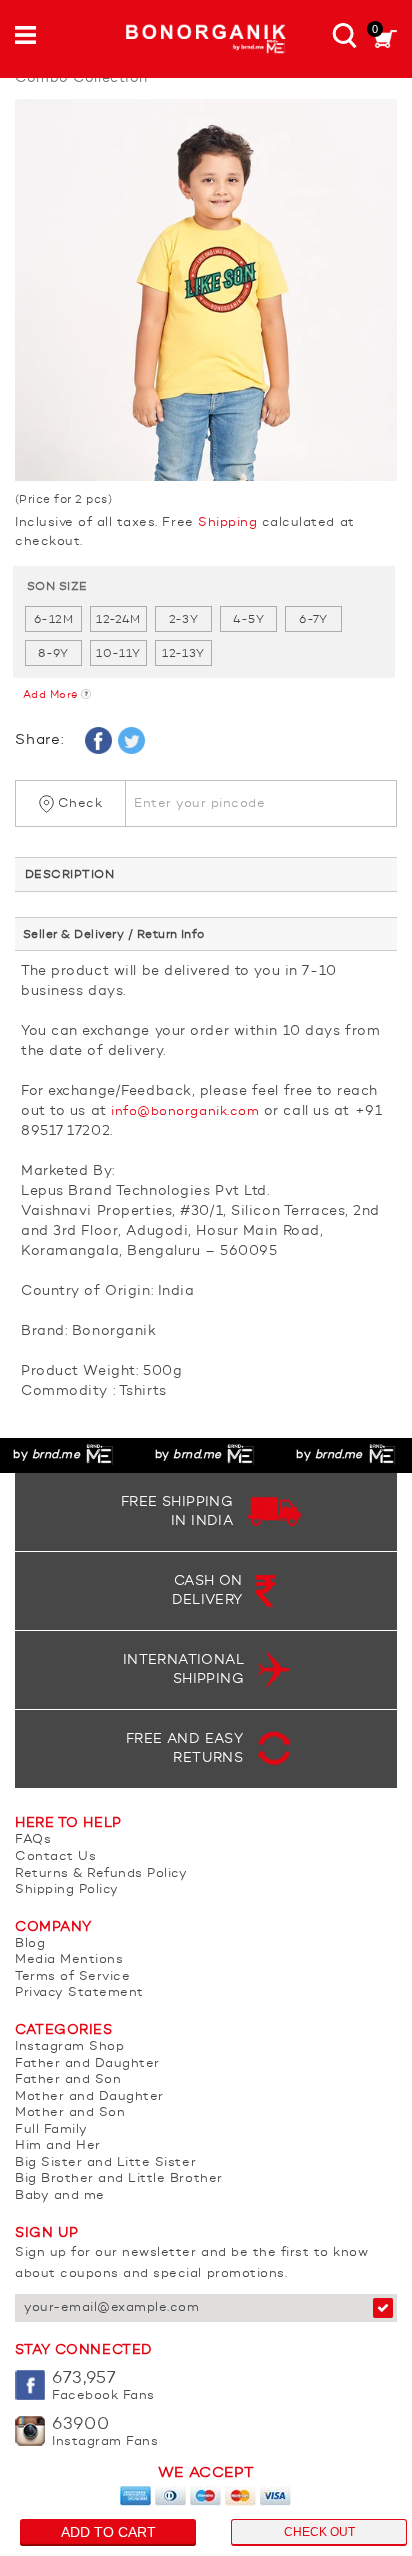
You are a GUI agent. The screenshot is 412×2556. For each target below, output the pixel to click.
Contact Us (55, 1856)
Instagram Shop (69, 2046)
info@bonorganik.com (185, 1111)
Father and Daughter (87, 2063)
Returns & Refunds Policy (101, 1873)
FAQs (33, 1839)
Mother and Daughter (89, 2096)
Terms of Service (72, 1976)
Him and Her (58, 2145)
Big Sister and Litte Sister (105, 2162)
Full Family (51, 2129)
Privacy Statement (79, 1992)
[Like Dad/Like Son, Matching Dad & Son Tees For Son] (206, 290)
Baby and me (60, 2195)
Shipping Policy (67, 1889)
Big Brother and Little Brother (119, 2178)
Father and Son (68, 2079)
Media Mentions (69, 1959)
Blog (30, 1943)
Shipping (227, 522)
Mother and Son (70, 2112)
